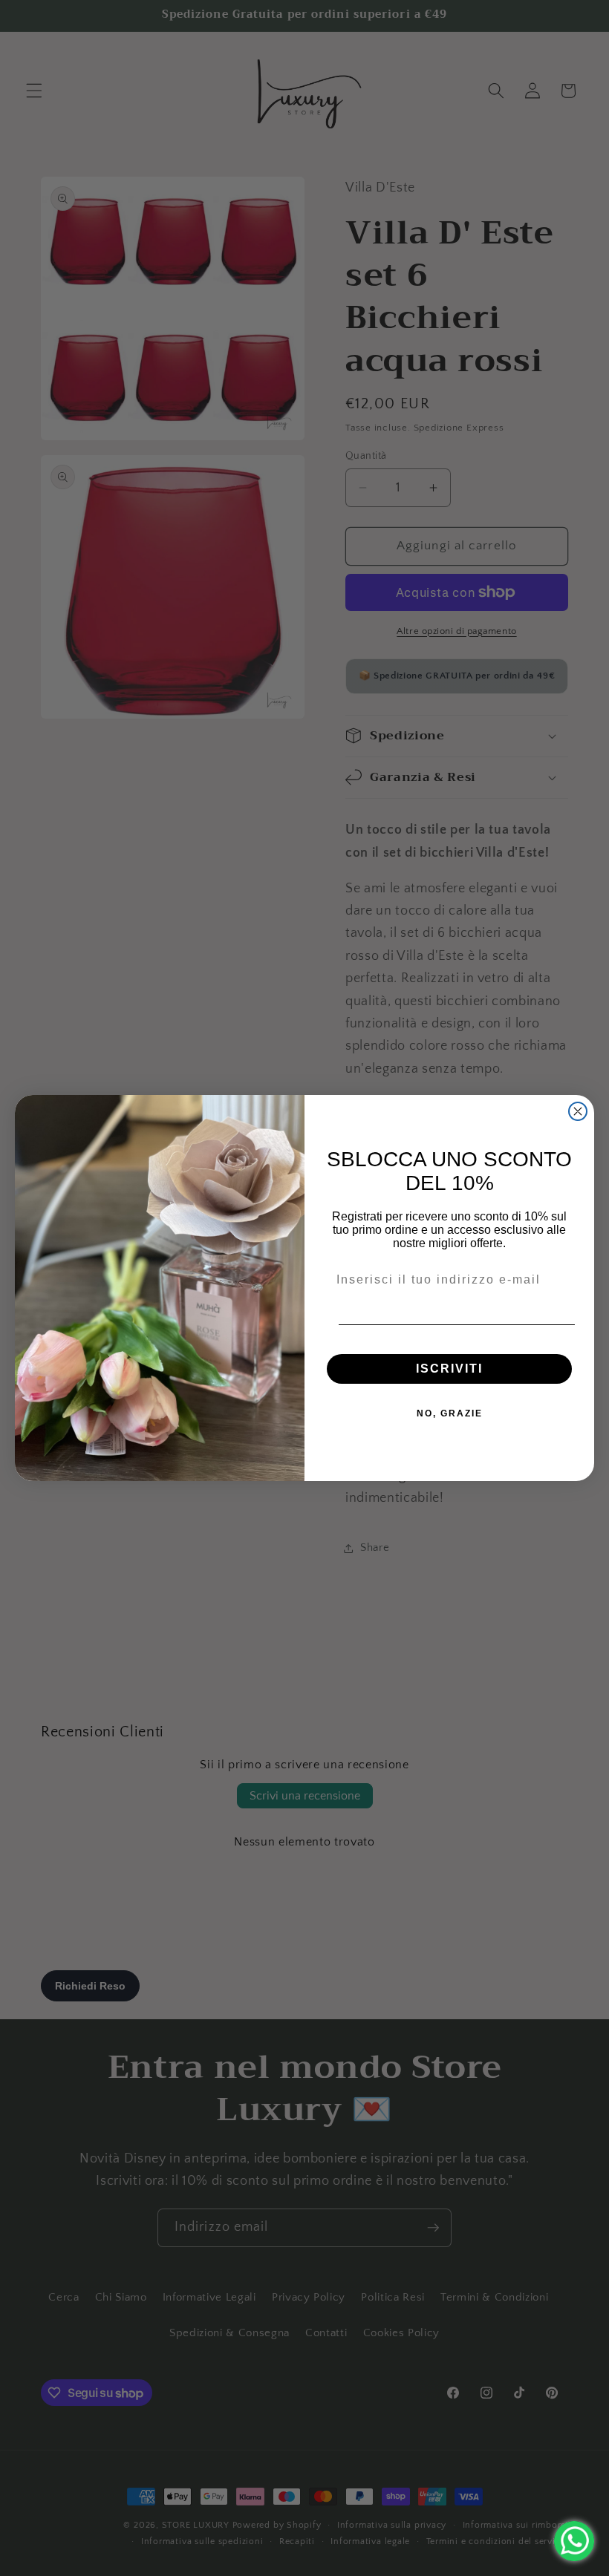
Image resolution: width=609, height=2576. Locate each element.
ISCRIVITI (449, 1369)
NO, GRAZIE (450, 1413)
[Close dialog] (578, 1111)
